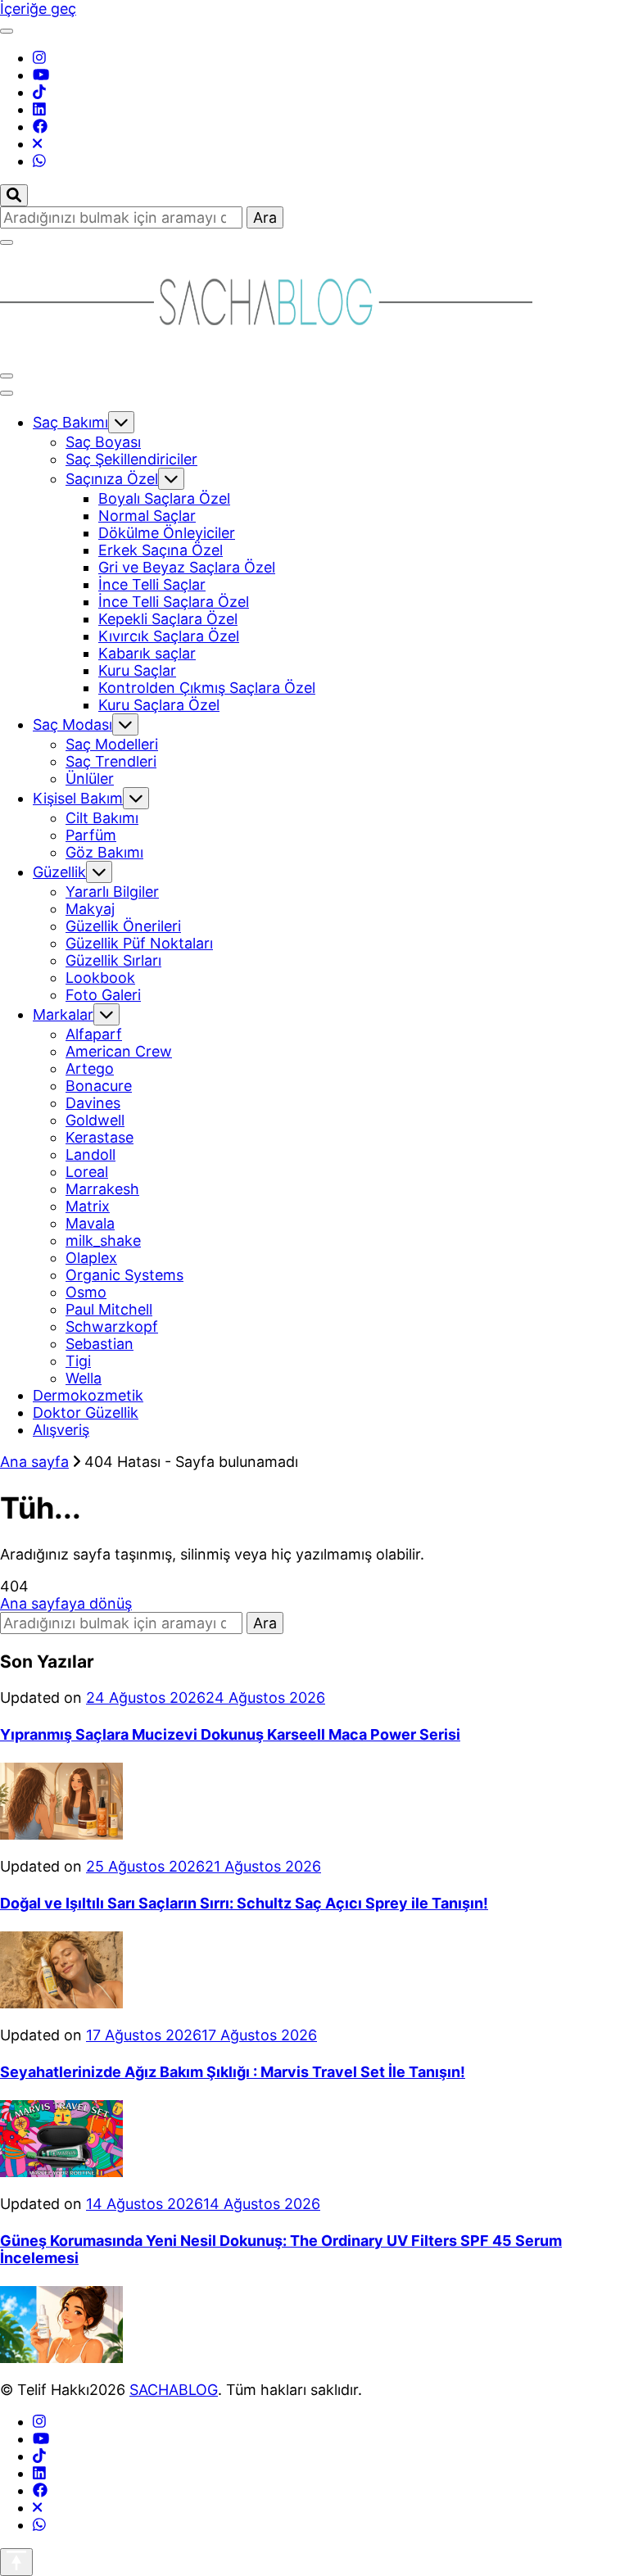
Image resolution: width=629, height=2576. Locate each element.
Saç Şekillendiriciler (131, 459)
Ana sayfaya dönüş (66, 1603)
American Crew (119, 1051)
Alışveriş (61, 1430)
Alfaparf (94, 1034)
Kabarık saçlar (147, 653)
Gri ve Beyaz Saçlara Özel (187, 567)
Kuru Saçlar (137, 670)
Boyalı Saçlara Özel (164, 498)
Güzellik (59, 872)
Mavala (90, 1223)
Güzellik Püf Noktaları (139, 943)
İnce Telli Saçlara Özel (174, 602)
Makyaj (90, 909)
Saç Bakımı (70, 422)
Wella (84, 1378)
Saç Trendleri (111, 761)
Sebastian (100, 1344)
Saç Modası (72, 724)
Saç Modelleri (112, 744)
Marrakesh (102, 1189)
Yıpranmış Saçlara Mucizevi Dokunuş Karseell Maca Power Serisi (230, 1734)
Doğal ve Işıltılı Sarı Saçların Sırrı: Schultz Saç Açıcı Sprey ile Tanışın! (244, 1903)
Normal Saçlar (147, 516)
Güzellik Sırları (113, 960)
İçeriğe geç (38, 9)
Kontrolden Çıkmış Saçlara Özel (207, 688)
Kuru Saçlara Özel (159, 705)
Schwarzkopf (112, 1326)
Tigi (78, 1361)
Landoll (91, 1154)
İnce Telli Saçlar (152, 584)
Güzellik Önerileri (123, 926)
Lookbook (100, 978)
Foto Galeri (103, 995)
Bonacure (99, 1086)
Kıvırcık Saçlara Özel (169, 636)
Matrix (88, 1206)
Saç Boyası (103, 442)
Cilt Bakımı (102, 818)
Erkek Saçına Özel (161, 550)
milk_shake (103, 1240)
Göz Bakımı (104, 852)
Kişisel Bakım (78, 798)
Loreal (87, 1172)
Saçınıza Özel (112, 479)
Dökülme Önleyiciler (167, 533)
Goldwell (95, 1120)
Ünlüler (90, 779)
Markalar (63, 1014)
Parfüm (91, 835)
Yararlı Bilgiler (112, 892)
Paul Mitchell (109, 1309)
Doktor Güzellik (86, 1412)
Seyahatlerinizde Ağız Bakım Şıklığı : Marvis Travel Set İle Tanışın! (233, 2072)
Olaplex (91, 1258)
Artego (90, 1068)
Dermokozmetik (88, 1395)
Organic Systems (124, 1275)
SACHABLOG (174, 2390)
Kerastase (100, 1137)
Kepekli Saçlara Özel (168, 619)
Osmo (86, 1292)
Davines (93, 1103)
